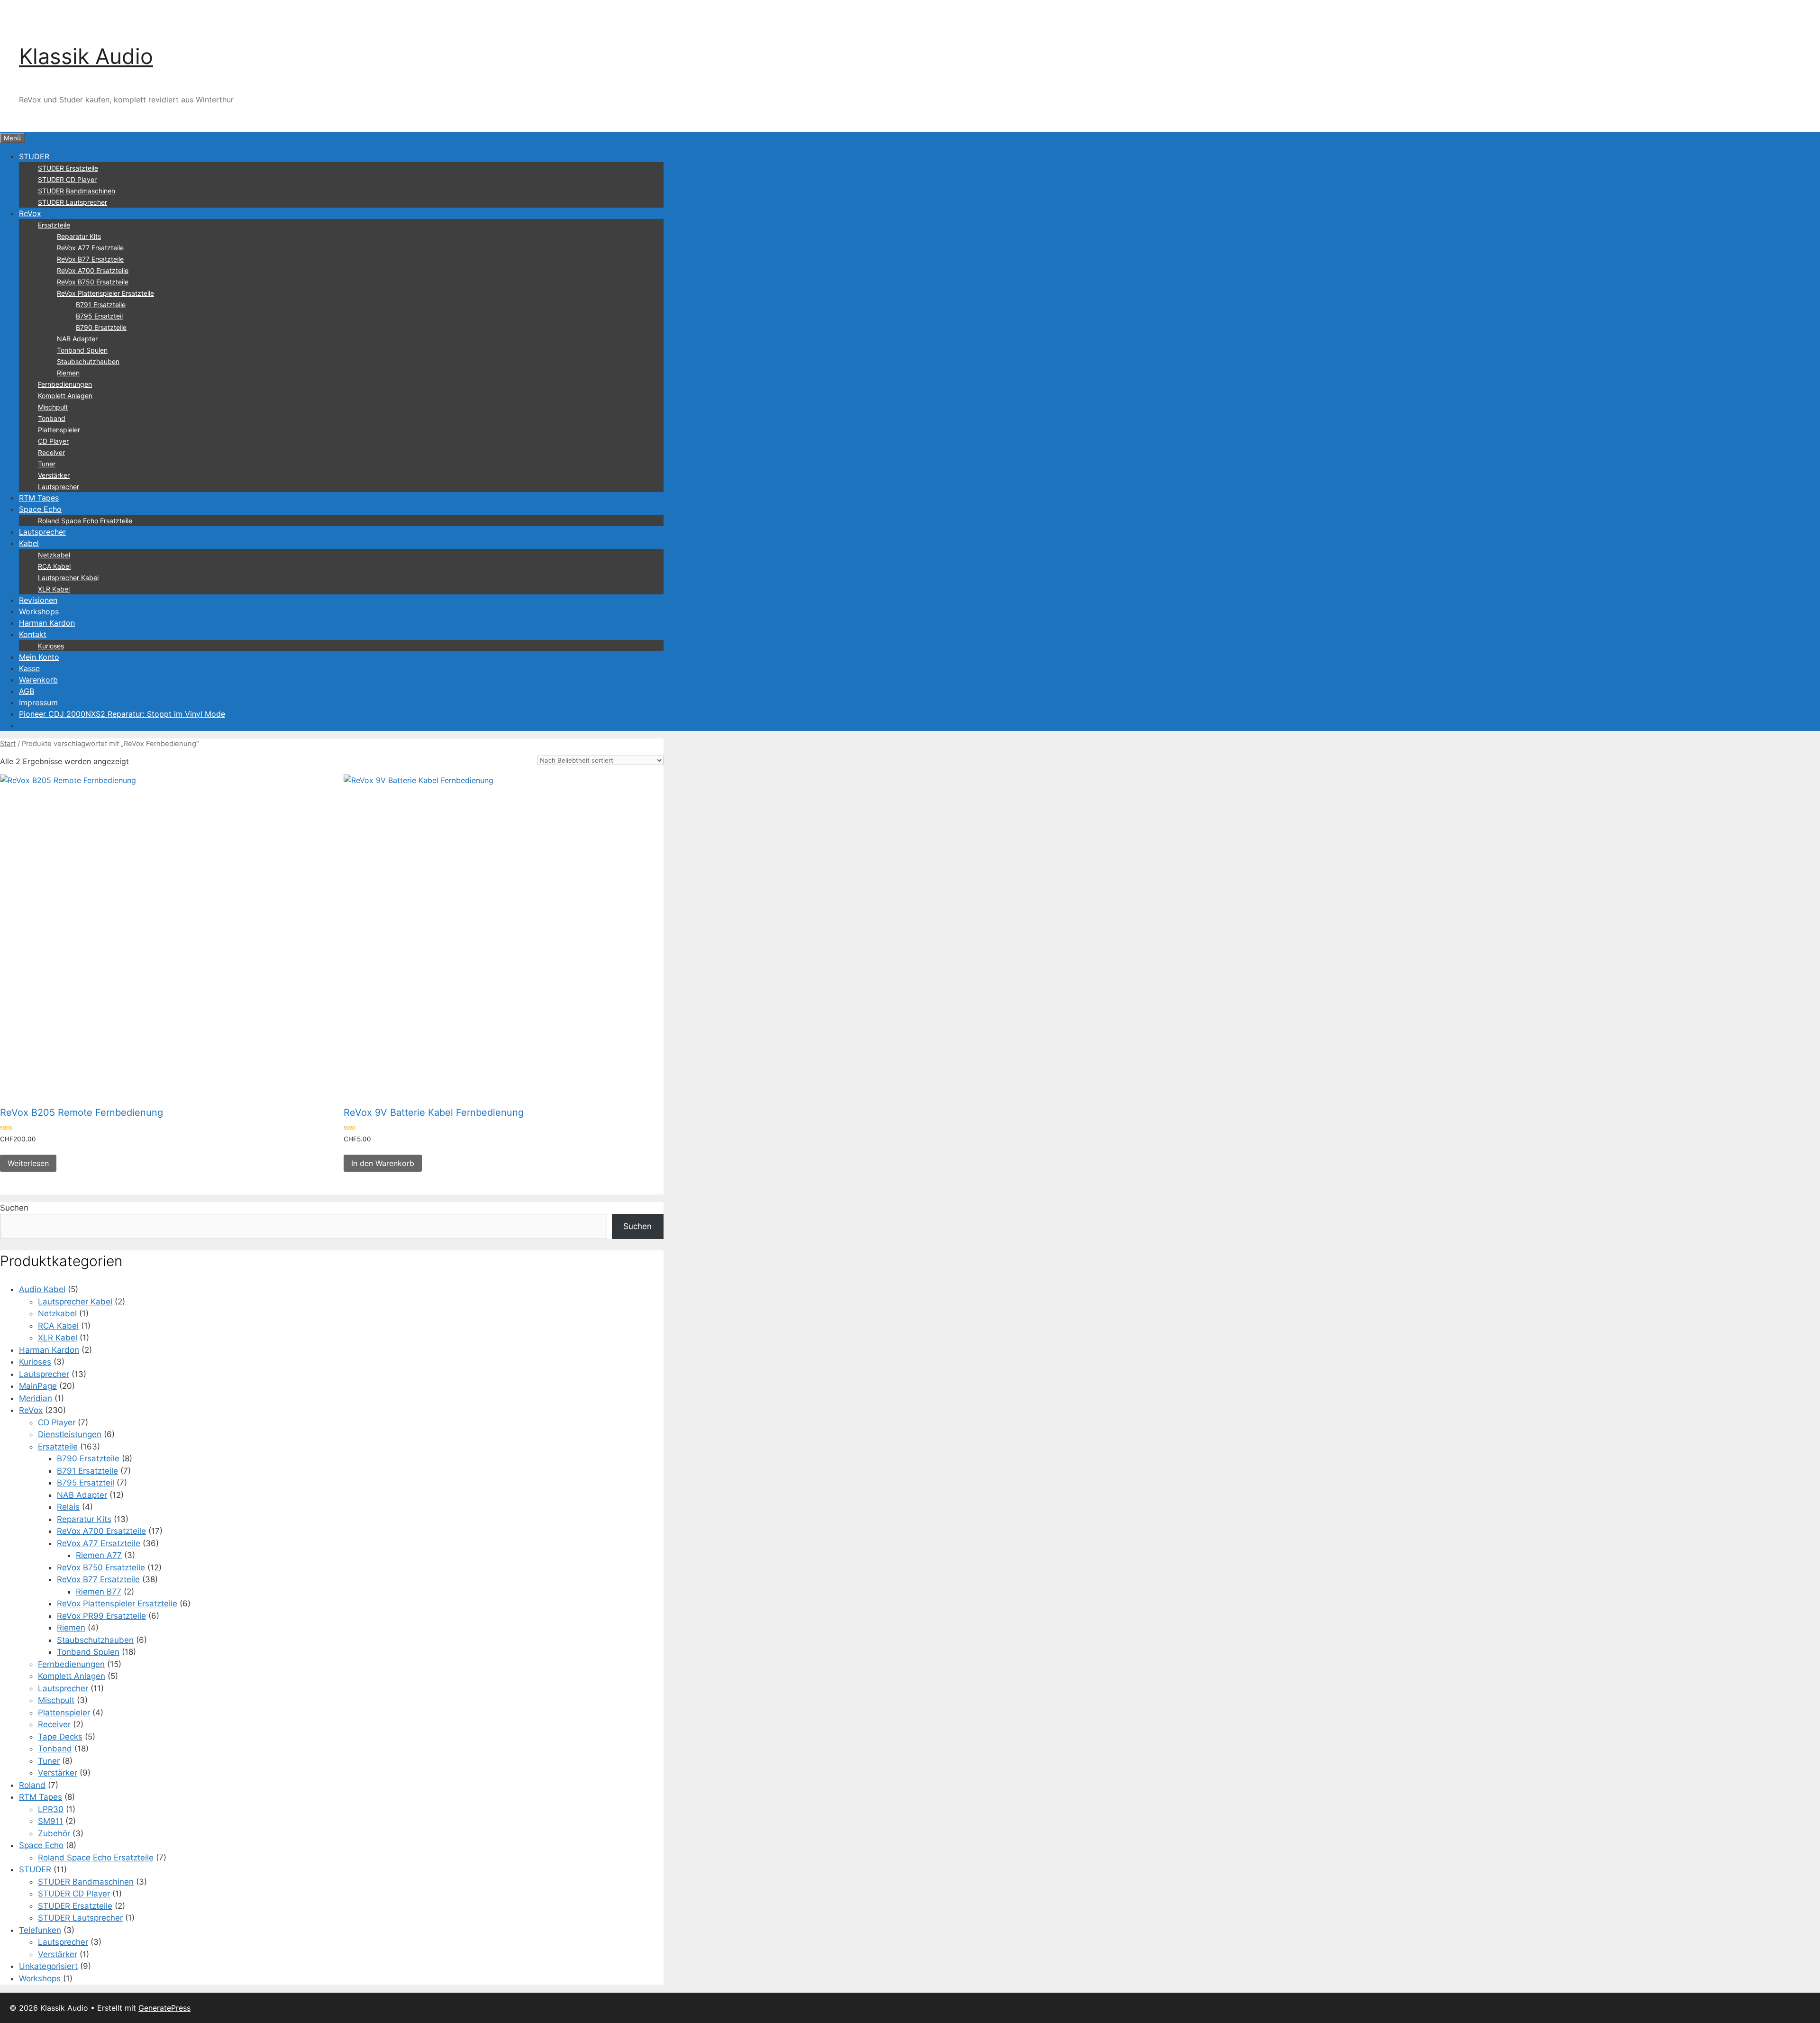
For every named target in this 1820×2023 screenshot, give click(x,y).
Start (8, 744)
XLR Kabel (54, 589)
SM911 (50, 1821)
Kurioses (51, 646)
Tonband (52, 418)
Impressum (38, 702)
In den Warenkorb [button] (383, 1163)
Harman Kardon (47, 623)
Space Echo (40, 509)
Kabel (29, 543)
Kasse (29, 668)
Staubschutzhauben (88, 361)
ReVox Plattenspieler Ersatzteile (105, 293)
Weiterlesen (28, 1163)
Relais (68, 1507)
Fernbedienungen (65, 384)
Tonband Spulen (82, 350)
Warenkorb (38, 680)
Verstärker (54, 475)
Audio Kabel (42, 1289)
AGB (27, 691)
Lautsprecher (59, 487)
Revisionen (38, 600)
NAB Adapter (77, 339)
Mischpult (53, 407)
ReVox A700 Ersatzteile (93, 270)
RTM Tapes (39, 498)
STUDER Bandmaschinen (77, 191)
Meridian (36, 1398)
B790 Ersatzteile (101, 327)
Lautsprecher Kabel (68, 578)
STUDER (34, 156)
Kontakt (33, 634)
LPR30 (51, 1809)
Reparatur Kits (79, 236)
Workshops (39, 611)
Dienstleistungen (70, 1434)
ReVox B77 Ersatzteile (90, 259)
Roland (32, 1785)
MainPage (38, 1386)
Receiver (51, 452)
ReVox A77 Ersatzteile (90, 248)
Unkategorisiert (48, 1966)
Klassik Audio (86, 56)
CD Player (53, 441)
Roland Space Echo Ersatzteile (85, 521)
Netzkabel (54, 555)
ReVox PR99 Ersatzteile (101, 1616)
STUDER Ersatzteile (68, 168)
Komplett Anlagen (65, 396)
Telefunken (40, 1930)
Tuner (47, 464)
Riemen (68, 373)
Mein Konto (39, 657)
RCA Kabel (54, 566)
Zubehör (54, 1833)
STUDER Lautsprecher (73, 202)
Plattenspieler (59, 430)
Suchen (14, 1208)
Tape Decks (60, 1737)
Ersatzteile (54, 225)
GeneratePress (164, 2008)
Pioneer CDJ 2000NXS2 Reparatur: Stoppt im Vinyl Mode (122, 714)
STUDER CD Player (67, 179)
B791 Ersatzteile (101, 305)
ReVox (30, 213)
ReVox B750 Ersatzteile (93, 282)
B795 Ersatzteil (99, 316)
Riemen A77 (99, 1555)
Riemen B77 (99, 1592)
